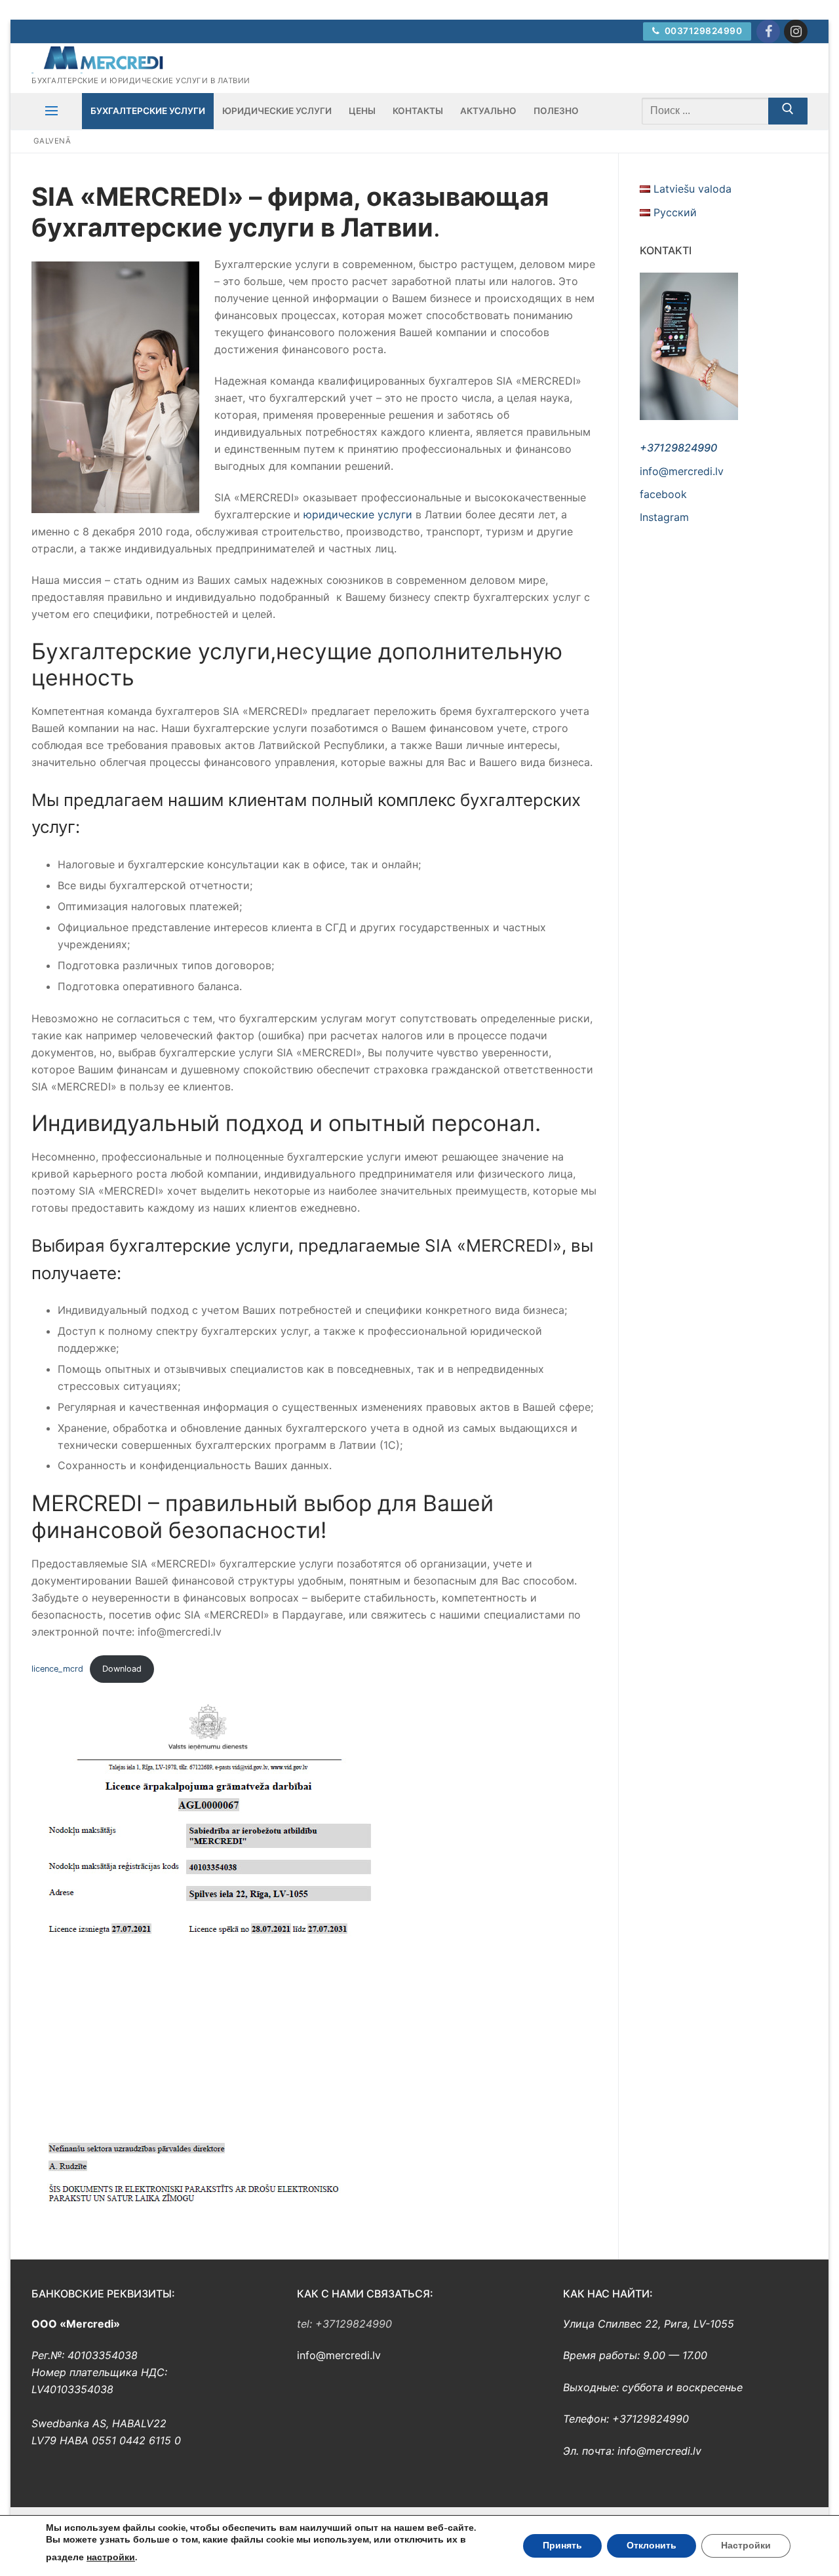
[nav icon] (51, 111)
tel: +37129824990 (344, 2324)
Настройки (746, 2546)
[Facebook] (768, 31)
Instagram (664, 517)
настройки (111, 2557)
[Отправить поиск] (788, 111)
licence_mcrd (57, 1669)
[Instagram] (796, 31)
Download (122, 1669)
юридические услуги (360, 514)
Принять (562, 2546)
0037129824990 (702, 31)
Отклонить (652, 2546)
